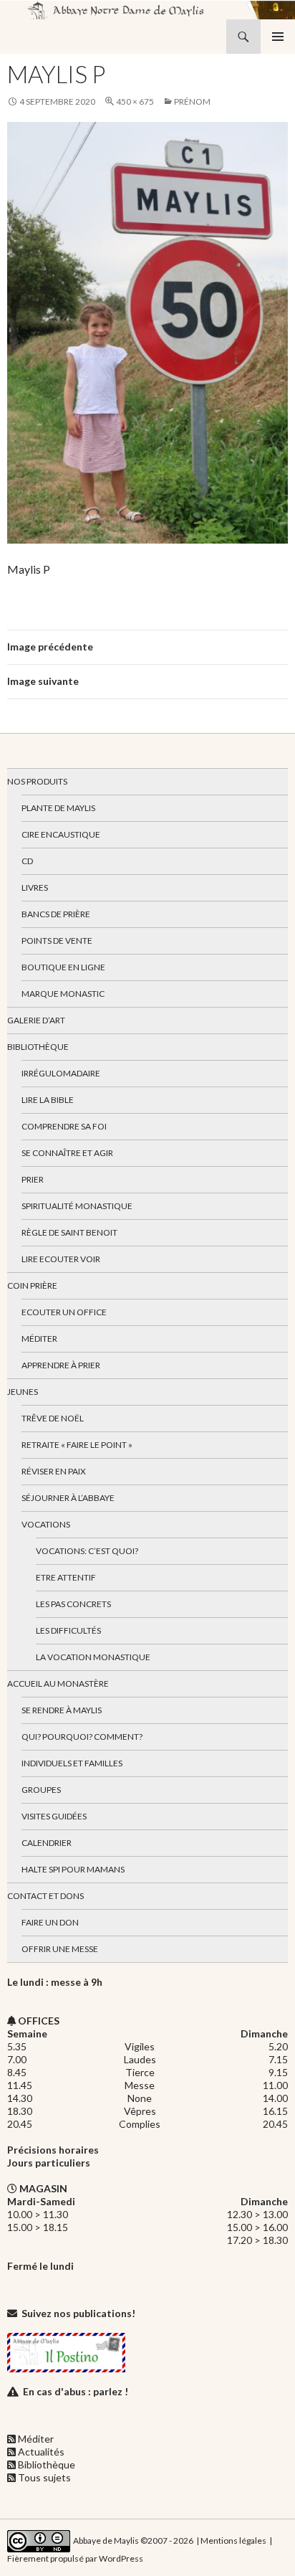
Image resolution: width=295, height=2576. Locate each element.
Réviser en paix (54, 1471)
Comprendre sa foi (64, 1126)
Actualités (41, 2452)
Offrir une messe (60, 1949)
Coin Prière (32, 1285)
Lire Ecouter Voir (61, 1259)
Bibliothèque (38, 1047)
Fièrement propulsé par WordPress (75, 2558)
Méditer (39, 1339)
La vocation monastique (93, 1657)
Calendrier (47, 1843)
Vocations (46, 1524)
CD (27, 861)
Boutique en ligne (63, 967)
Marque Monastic (63, 994)
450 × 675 (135, 101)
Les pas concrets (73, 1604)
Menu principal (278, 37)
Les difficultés (68, 1630)
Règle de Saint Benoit (69, 1232)
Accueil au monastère (58, 1684)
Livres (35, 887)
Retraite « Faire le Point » (77, 1445)
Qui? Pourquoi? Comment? (82, 1737)
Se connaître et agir (67, 1153)
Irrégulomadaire (61, 1073)
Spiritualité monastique (77, 1206)
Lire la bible (48, 1100)
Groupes (41, 1790)
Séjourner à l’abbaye (68, 1498)
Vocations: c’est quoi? (87, 1551)
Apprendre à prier (61, 1365)
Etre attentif (66, 1577)
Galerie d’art (36, 1020)
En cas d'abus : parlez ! (76, 2391)
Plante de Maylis (58, 808)
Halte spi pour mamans (73, 1869)
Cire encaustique (61, 834)
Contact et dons (45, 1896)
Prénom (192, 101)
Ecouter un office (64, 1312)
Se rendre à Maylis (62, 1710)
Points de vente (57, 941)
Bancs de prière (56, 914)
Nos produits (37, 781)
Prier (33, 1179)
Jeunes (23, 1392)
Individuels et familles (72, 1763)
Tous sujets (44, 2477)
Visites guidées (54, 1816)
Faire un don (50, 1922)
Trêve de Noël (53, 1418)
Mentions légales (233, 2541)
